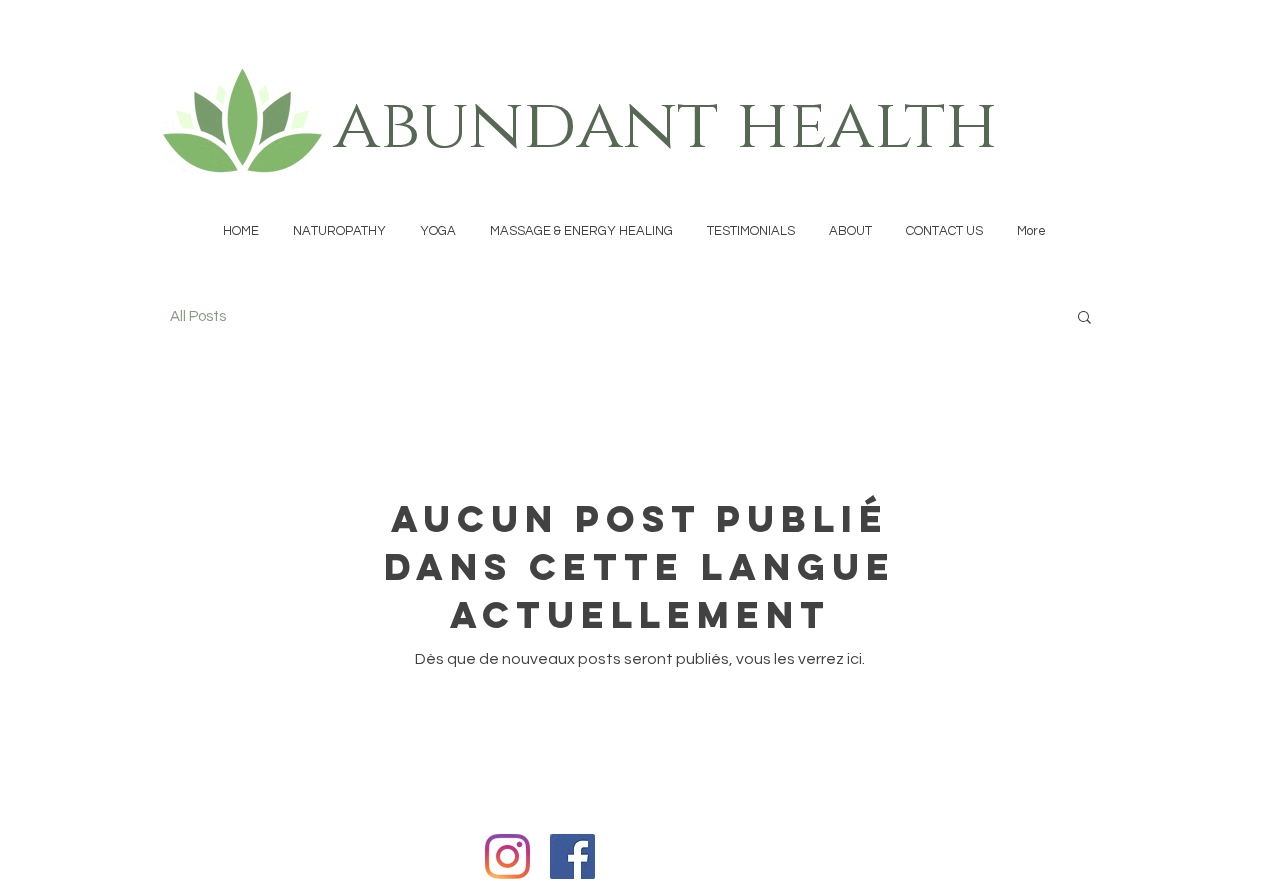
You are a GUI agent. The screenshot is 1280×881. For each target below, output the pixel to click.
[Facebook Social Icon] (572, 856)
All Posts (198, 316)
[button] (1084, 318)
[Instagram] (507, 856)
